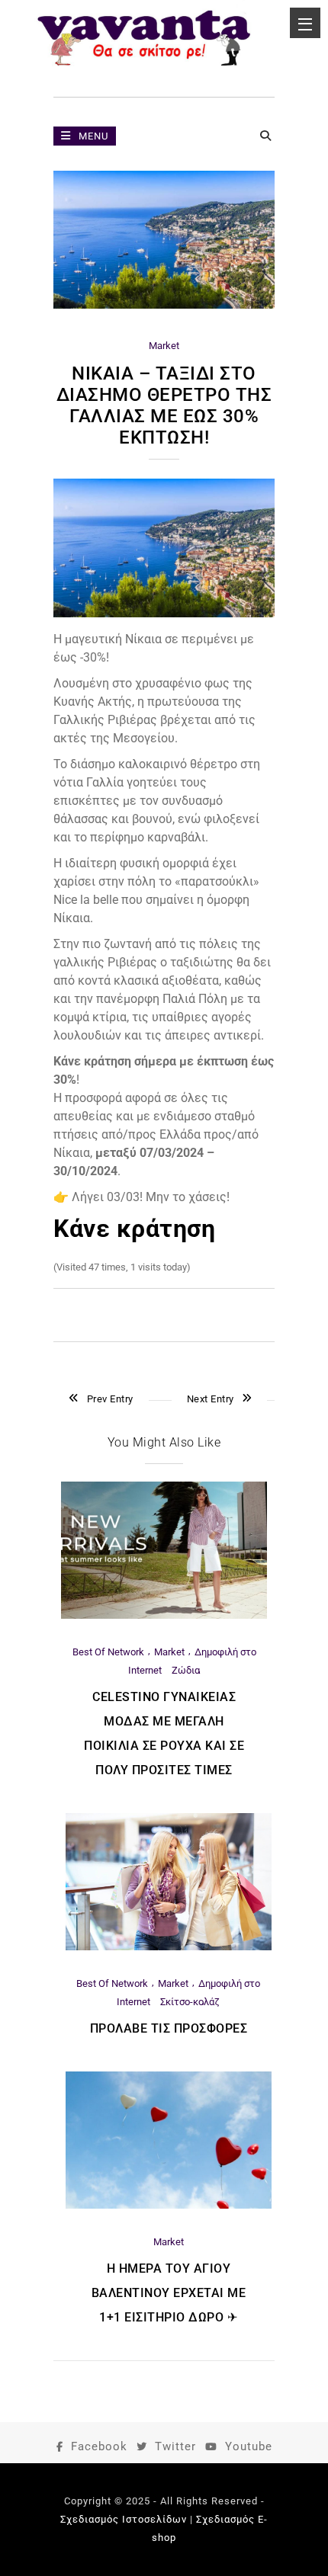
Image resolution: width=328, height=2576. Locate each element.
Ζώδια (186, 1670)
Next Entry (211, 1399)
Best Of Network (108, 1652)
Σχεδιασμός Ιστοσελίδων (124, 2519)
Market (164, 346)
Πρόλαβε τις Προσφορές (169, 2028)
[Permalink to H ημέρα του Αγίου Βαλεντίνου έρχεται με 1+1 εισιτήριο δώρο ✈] (169, 2205)
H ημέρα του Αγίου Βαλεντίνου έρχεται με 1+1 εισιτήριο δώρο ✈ (169, 2293)
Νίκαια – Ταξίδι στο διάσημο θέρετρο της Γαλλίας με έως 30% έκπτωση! (164, 405)
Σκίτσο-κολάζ (190, 2002)
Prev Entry (110, 1399)
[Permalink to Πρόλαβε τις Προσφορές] (169, 1947)
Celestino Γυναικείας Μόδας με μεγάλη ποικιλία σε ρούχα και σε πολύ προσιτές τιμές (164, 1733)
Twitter (175, 2446)
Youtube (249, 2446)
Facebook (99, 2446)
